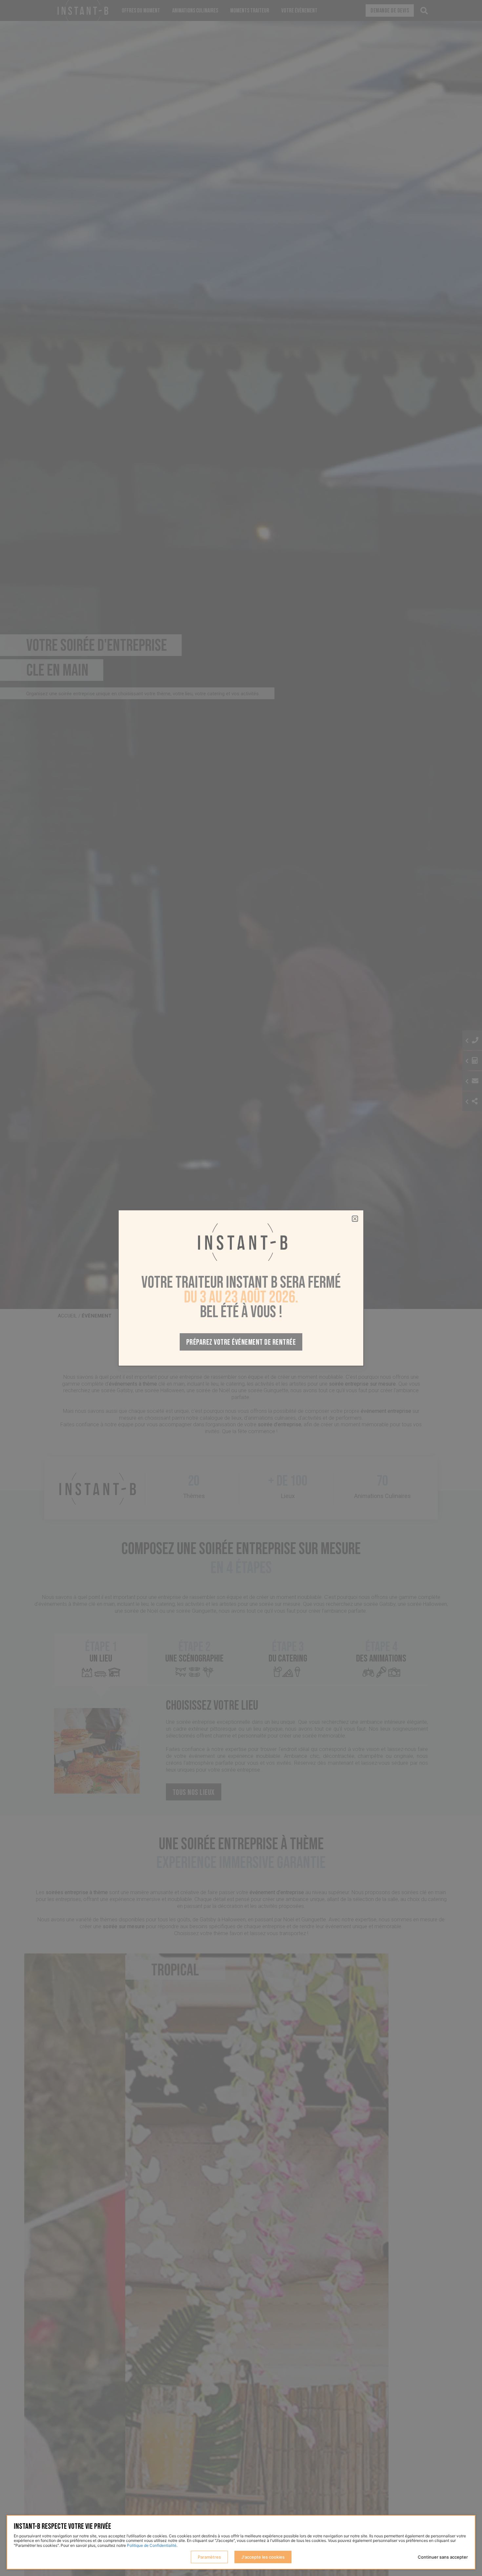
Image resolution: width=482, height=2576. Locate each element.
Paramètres (209, 2557)
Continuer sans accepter (443, 2557)
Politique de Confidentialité (152, 2545)
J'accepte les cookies (263, 2557)
